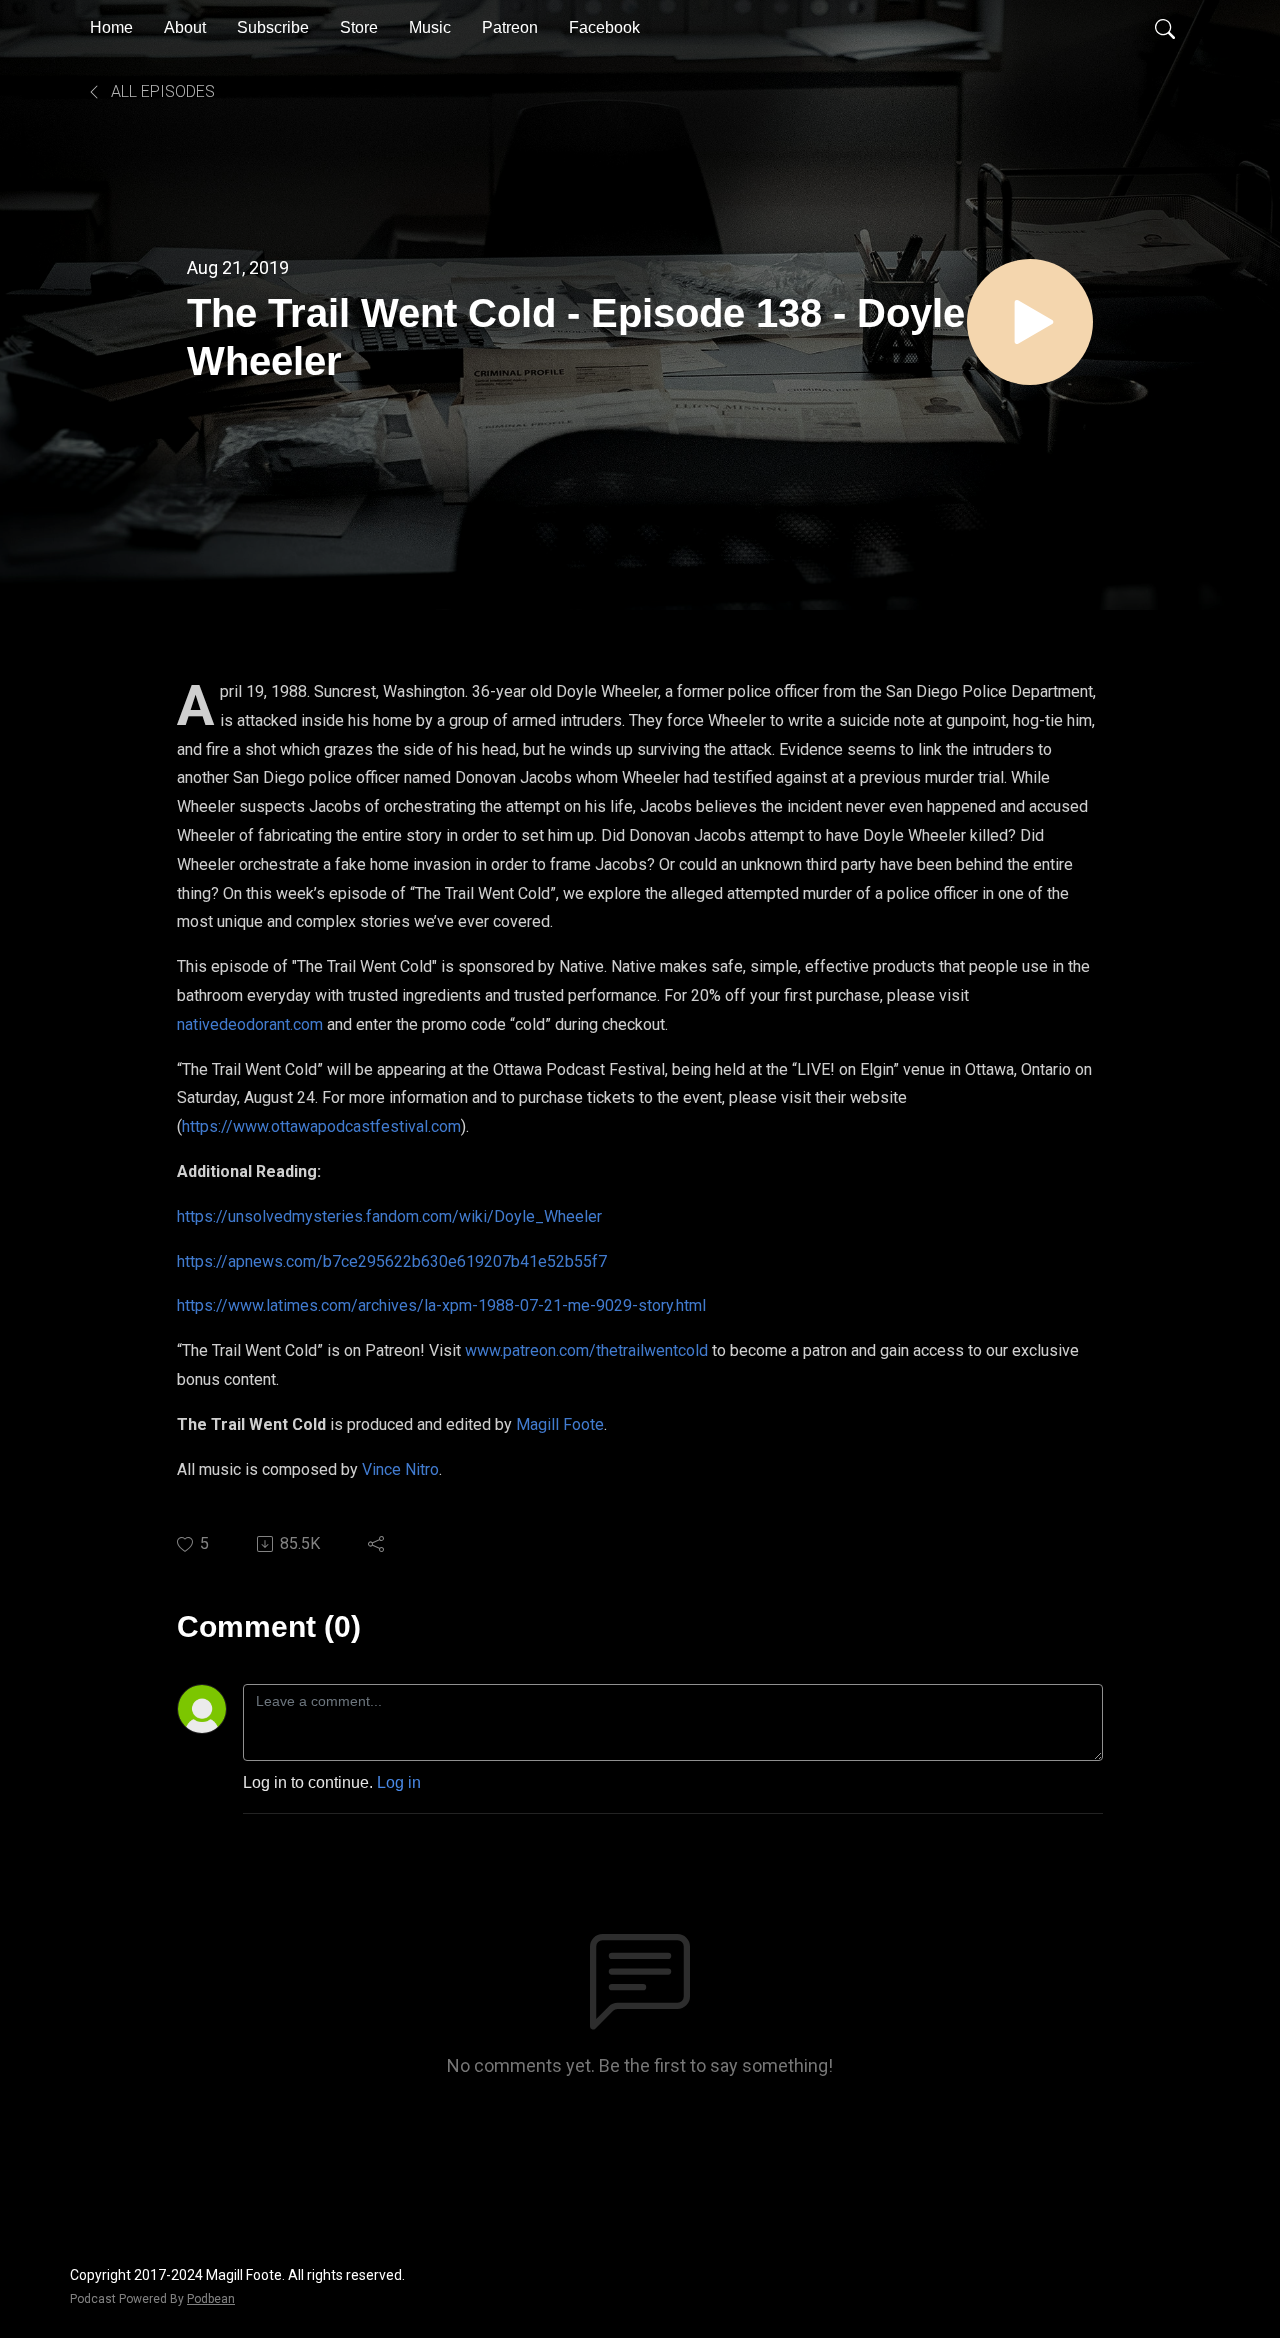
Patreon (510, 27)
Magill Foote (560, 1424)
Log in (399, 1782)
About (185, 27)
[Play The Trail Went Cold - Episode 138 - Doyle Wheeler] (1030, 322)
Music (430, 27)
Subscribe (273, 27)
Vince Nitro (400, 1469)
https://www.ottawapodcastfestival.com (321, 1126)
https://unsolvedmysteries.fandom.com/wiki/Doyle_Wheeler (389, 1216)
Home (111, 27)
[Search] (1165, 28)
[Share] (377, 1544)
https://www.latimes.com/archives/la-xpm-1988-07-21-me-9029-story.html (441, 1305)
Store (359, 27)
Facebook (604, 27)
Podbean (211, 2299)
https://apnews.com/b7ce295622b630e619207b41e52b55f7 (392, 1261)
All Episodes (161, 91)
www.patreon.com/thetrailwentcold (586, 1350)
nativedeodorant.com (250, 1024)
